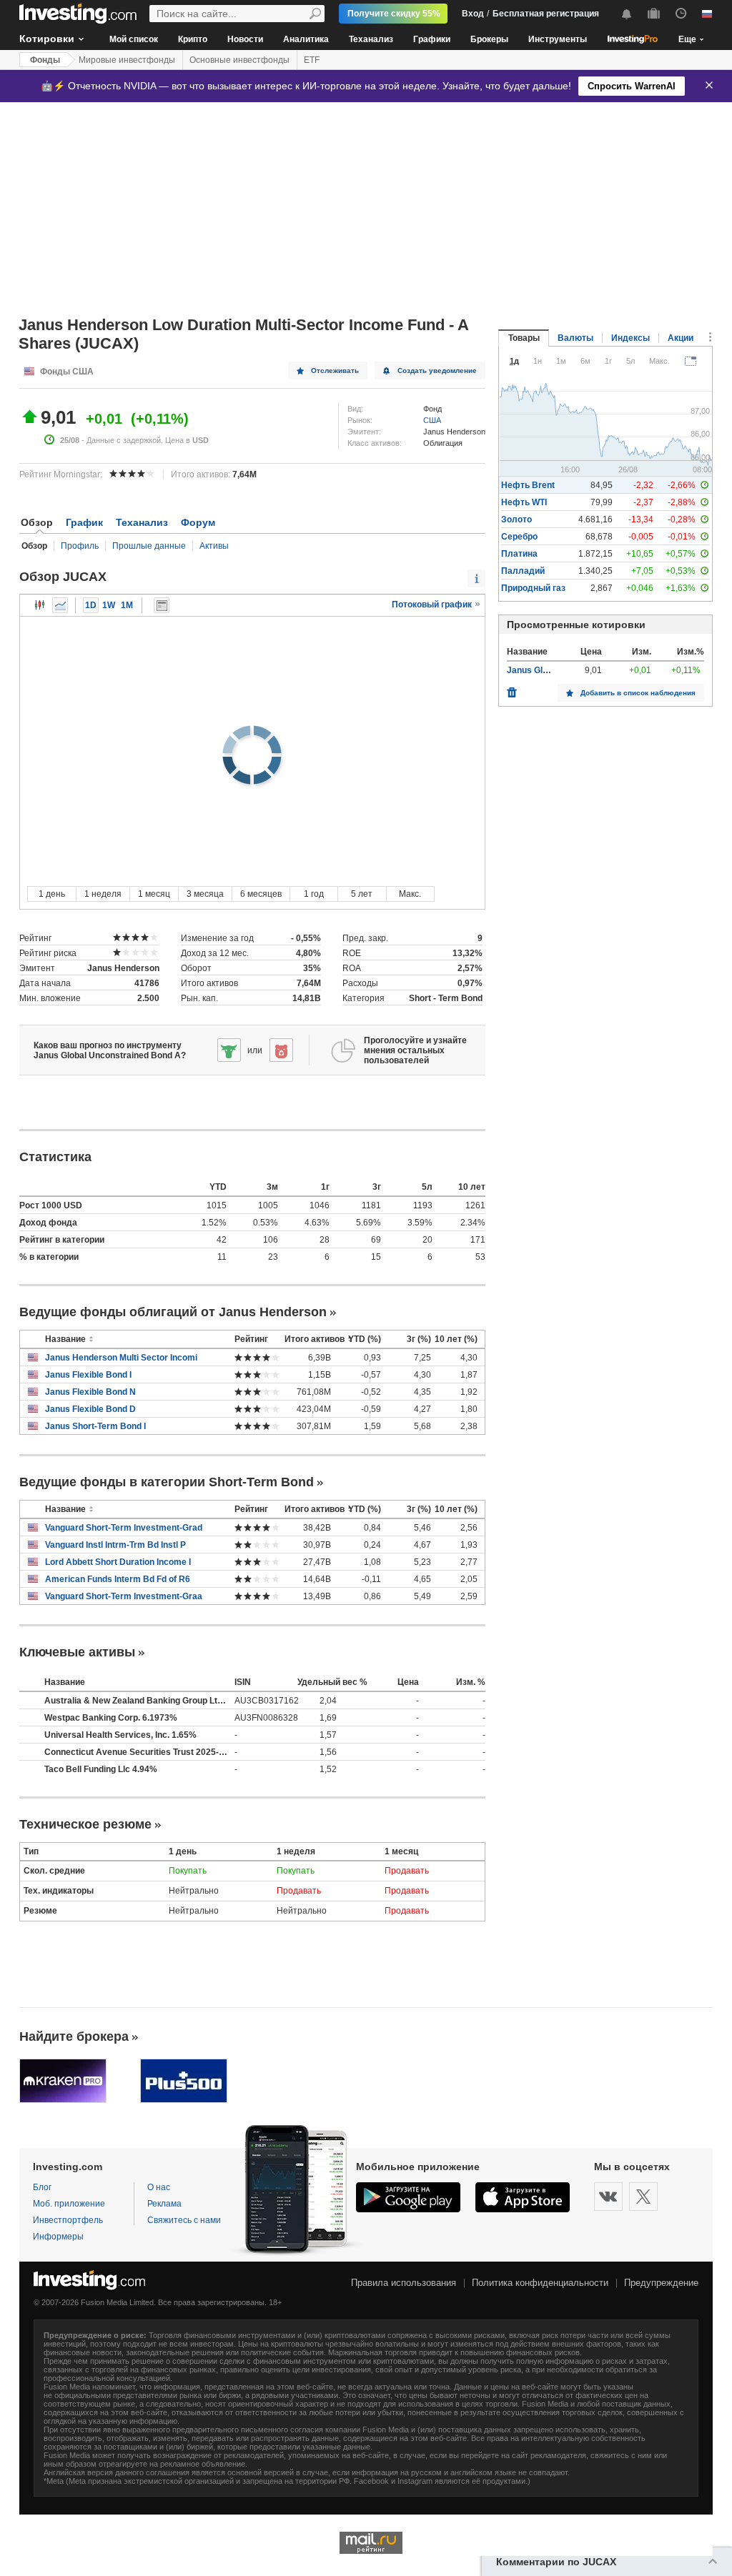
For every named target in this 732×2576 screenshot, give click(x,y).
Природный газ (533, 588)
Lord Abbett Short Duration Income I (118, 1562)
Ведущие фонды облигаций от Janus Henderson (173, 1312)
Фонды (45, 60)
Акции (681, 338)
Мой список (134, 39)
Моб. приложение (69, 2204)
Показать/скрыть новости (162, 605)
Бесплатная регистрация (546, 14)
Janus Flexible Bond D (90, 1409)
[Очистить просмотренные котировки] (512, 689)
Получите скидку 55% (394, 14)
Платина (519, 554)
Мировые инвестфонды (127, 60)
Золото (516, 519)
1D (91, 605)
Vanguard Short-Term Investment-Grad (124, 1528)
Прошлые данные (149, 546)
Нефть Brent (528, 485)
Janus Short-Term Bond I (95, 1426)
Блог (42, 2187)
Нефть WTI (524, 502)
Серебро (519, 537)
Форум (198, 522)
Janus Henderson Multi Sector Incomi (121, 1358)
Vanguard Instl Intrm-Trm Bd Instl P (115, 1545)
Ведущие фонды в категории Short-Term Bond (167, 1482)
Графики (432, 39)
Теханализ (371, 39)
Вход (473, 14)
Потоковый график (433, 605)
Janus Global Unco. (546, 670)
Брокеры (489, 39)
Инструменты (558, 39)
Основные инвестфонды (239, 60)
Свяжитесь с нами (184, 2220)
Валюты (575, 338)
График (84, 522)
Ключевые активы (77, 1652)
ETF (312, 60)
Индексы (630, 338)
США (432, 420)
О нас (159, 2187)
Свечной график (40, 605)
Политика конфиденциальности (540, 2283)
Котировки (47, 39)
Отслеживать (335, 371)
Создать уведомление (437, 371)
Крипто (193, 39)
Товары (524, 338)
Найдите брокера (74, 2037)
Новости (245, 39)
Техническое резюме (85, 1824)
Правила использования (404, 2283)
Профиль (80, 546)
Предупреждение (661, 2283)
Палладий (523, 571)
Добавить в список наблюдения (638, 693)
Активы (214, 546)
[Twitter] (643, 2197)
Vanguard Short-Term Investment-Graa (124, 1596)
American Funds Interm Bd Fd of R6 (118, 1579)
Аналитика (306, 39)
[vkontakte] (608, 2197)
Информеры (58, 2237)
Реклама (164, 2204)
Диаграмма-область (60, 605)
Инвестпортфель (68, 2220)
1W (109, 605)
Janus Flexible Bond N (90, 1392)
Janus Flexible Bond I (88, 1375)
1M (127, 605)
